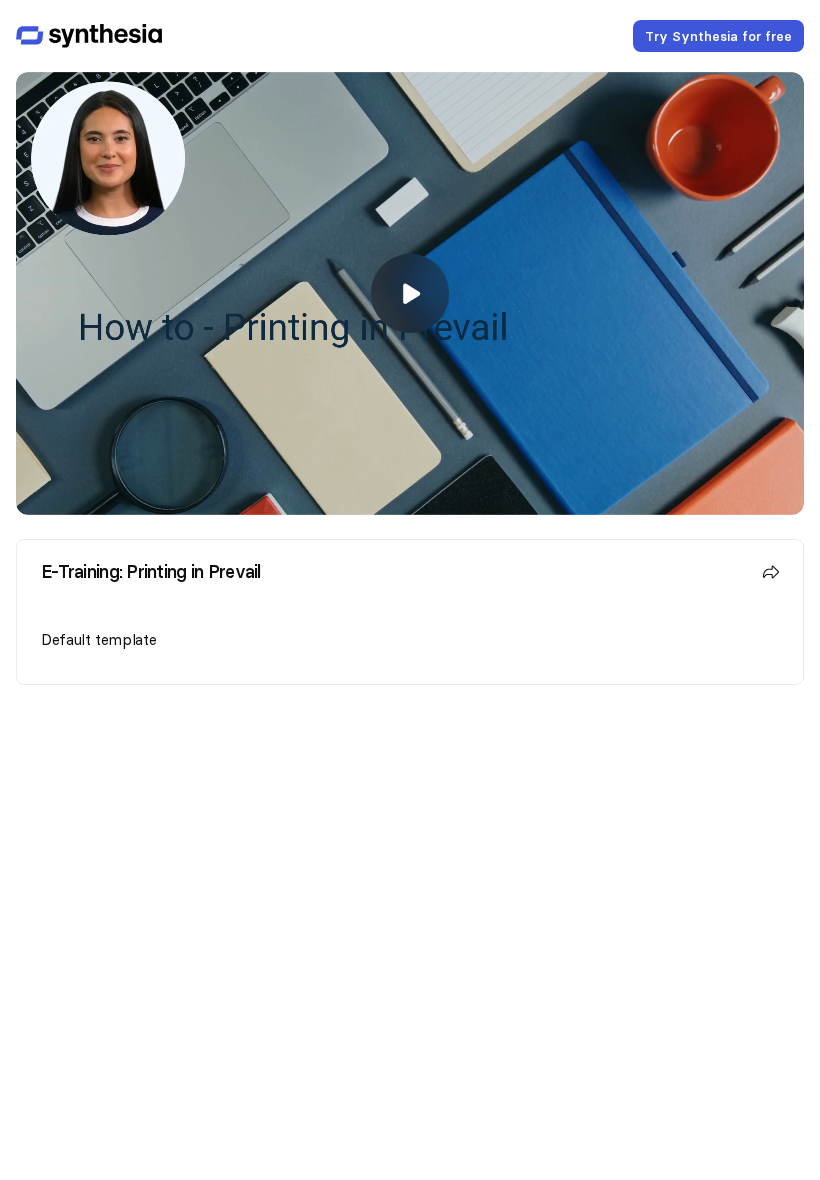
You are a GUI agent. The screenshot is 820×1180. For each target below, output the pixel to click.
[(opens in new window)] (89, 36)
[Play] (410, 293)
